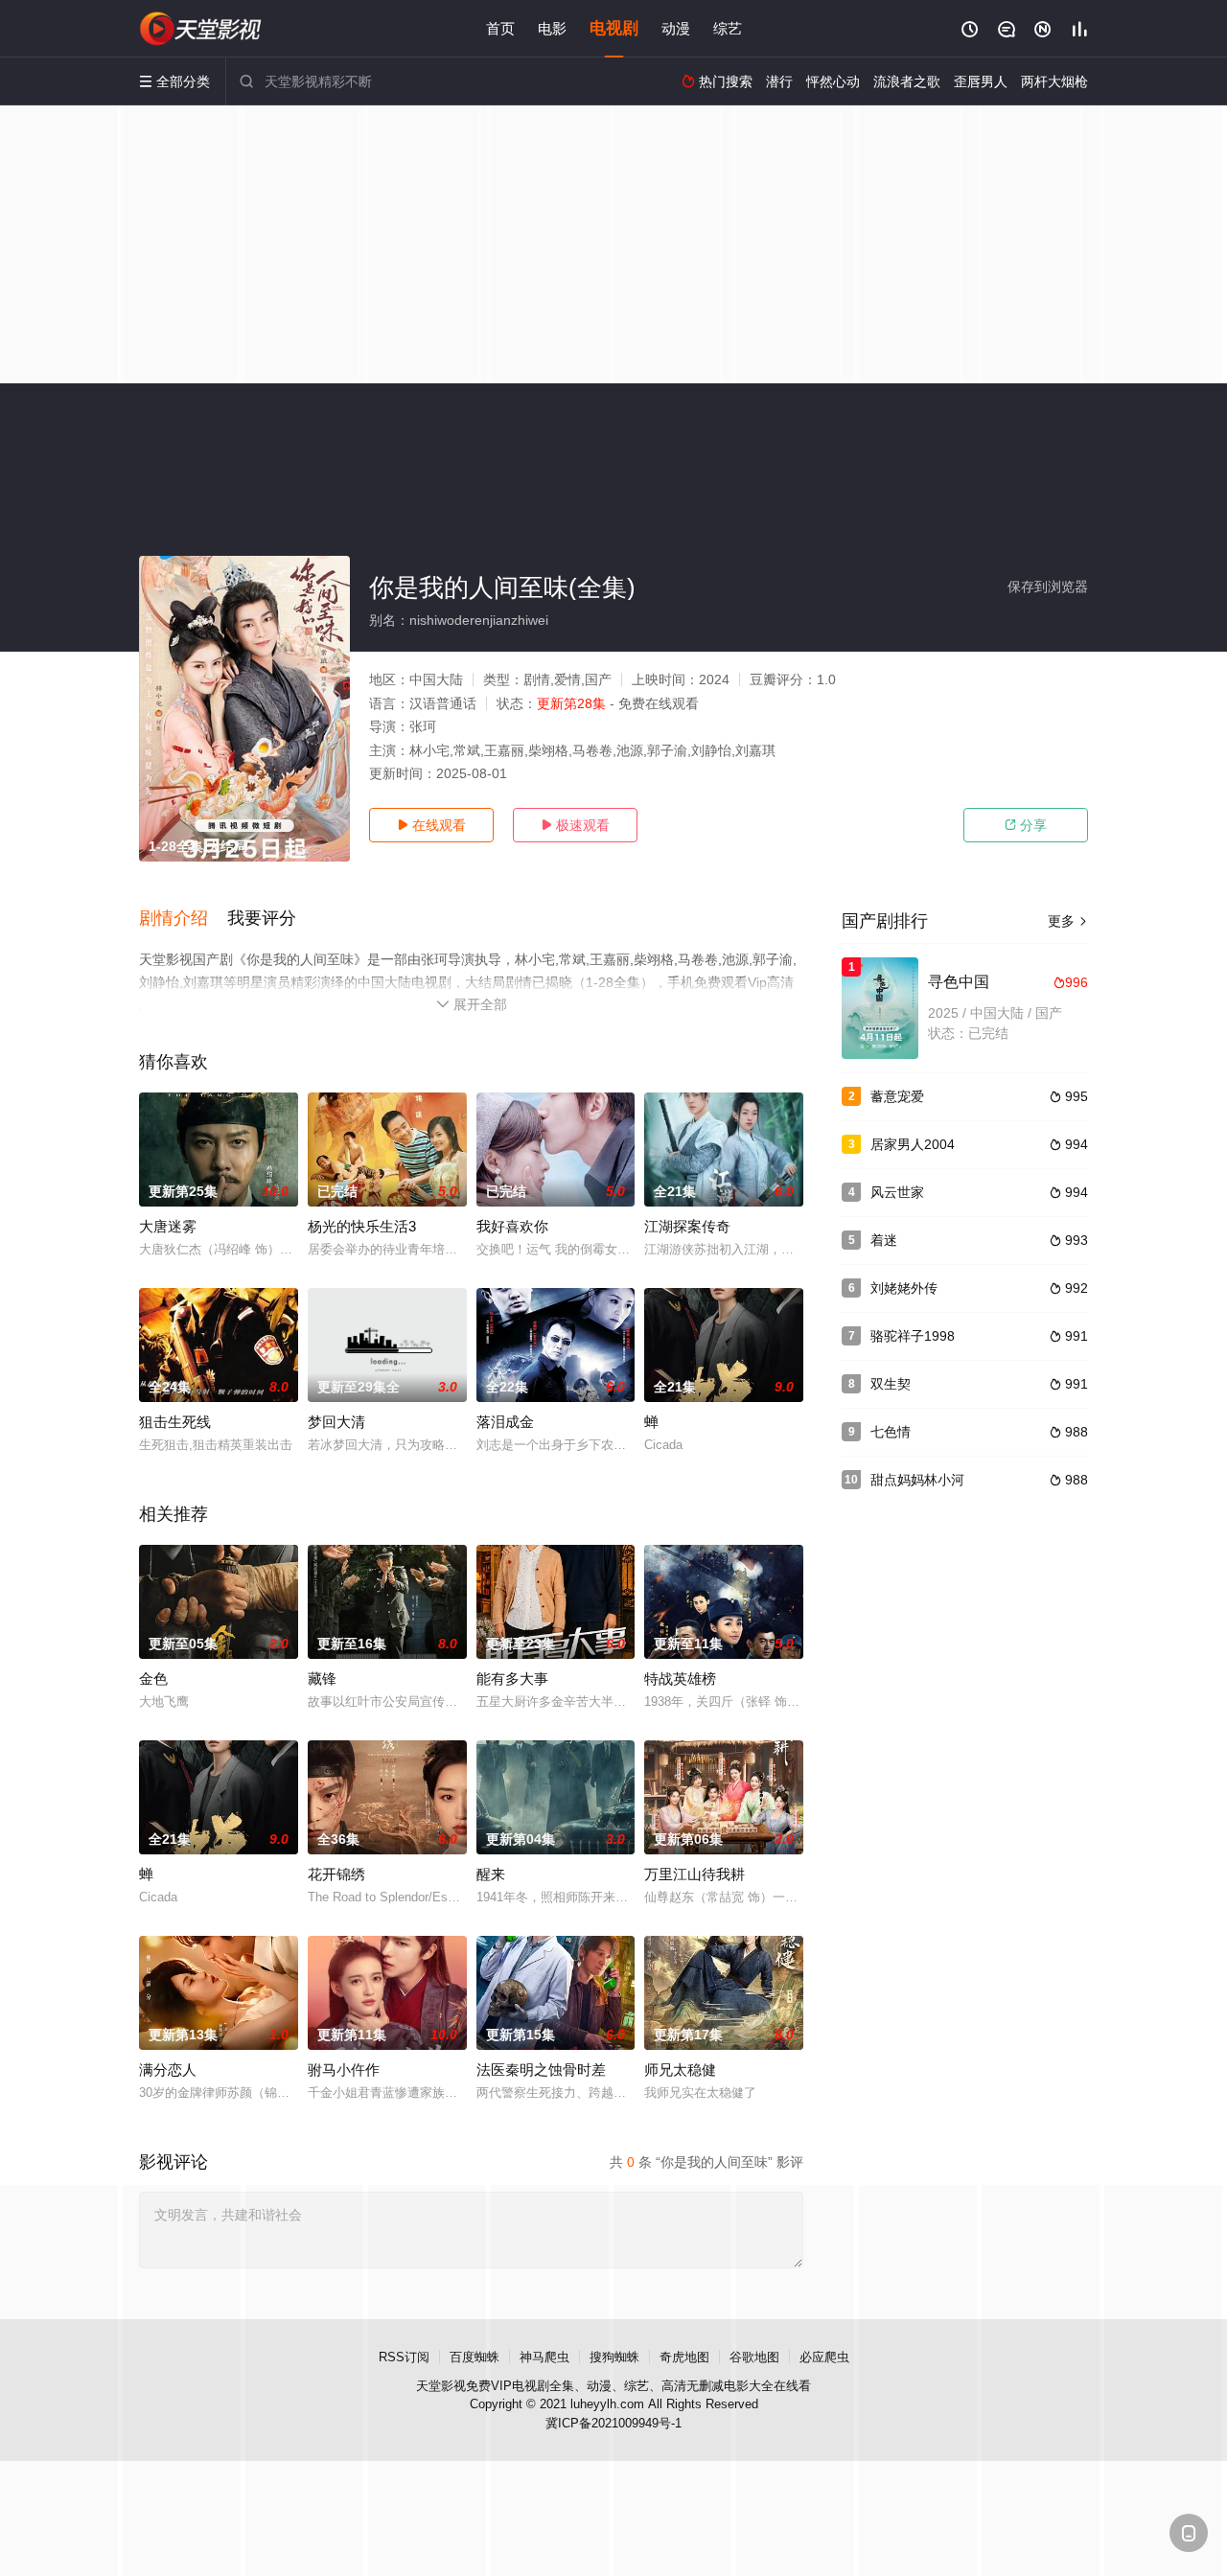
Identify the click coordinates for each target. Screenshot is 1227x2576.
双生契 (891, 1384)
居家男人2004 (913, 1144)
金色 (153, 1679)
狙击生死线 (175, 1422)
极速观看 (575, 825)
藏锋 (322, 1679)
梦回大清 (336, 1422)
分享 (1026, 825)
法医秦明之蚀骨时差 (541, 2070)
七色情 (891, 1432)
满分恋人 (168, 2070)
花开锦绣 (336, 1874)
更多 (1068, 921)
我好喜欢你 (512, 1226)
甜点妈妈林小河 (917, 1480)
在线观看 (431, 825)
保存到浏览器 (1048, 586)
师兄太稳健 (680, 2070)
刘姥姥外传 (904, 1288)
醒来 (491, 1874)
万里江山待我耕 (695, 1874)
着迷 (884, 1240)
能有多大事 (512, 1679)
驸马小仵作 (344, 2070)
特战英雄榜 (680, 1679)
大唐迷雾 (168, 1226)
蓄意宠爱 (897, 1096)
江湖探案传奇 (687, 1226)
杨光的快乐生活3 (362, 1226)
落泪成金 (505, 1422)
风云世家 (897, 1192)
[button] (183, 919)
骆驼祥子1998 (913, 1336)
